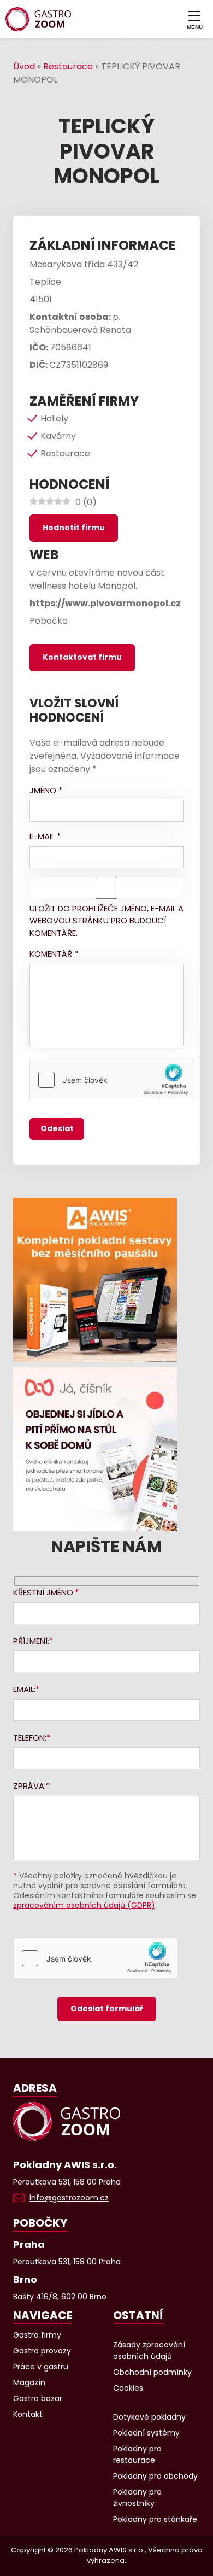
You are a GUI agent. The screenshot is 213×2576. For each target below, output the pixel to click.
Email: (24, 1689)
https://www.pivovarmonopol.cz (105, 603)
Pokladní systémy (146, 2433)
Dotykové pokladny (149, 2417)
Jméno (46, 790)
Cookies (128, 2388)
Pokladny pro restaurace (137, 2454)
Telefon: (30, 1738)
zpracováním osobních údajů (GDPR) (84, 1905)
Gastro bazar (38, 2398)
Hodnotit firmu (74, 528)
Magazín (29, 2382)
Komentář (54, 954)
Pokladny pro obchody (155, 2476)
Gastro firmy (37, 2335)
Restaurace (68, 66)
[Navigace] (194, 19)
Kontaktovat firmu (82, 657)
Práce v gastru (41, 2367)
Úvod (24, 66)
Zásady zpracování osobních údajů (149, 2350)
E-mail (45, 836)
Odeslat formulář (107, 2009)
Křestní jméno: (44, 1592)
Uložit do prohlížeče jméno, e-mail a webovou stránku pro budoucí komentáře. (106, 921)
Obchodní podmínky (152, 2372)
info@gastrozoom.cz (69, 2198)
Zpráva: (29, 1786)
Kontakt (28, 2414)
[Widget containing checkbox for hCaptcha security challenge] (112, 1080)
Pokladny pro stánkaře (155, 2519)
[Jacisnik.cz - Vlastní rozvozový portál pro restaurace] (106, 1449)
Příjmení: (31, 1641)
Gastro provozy (42, 2351)
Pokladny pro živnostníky (137, 2498)
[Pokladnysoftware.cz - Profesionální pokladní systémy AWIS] (106, 1280)
